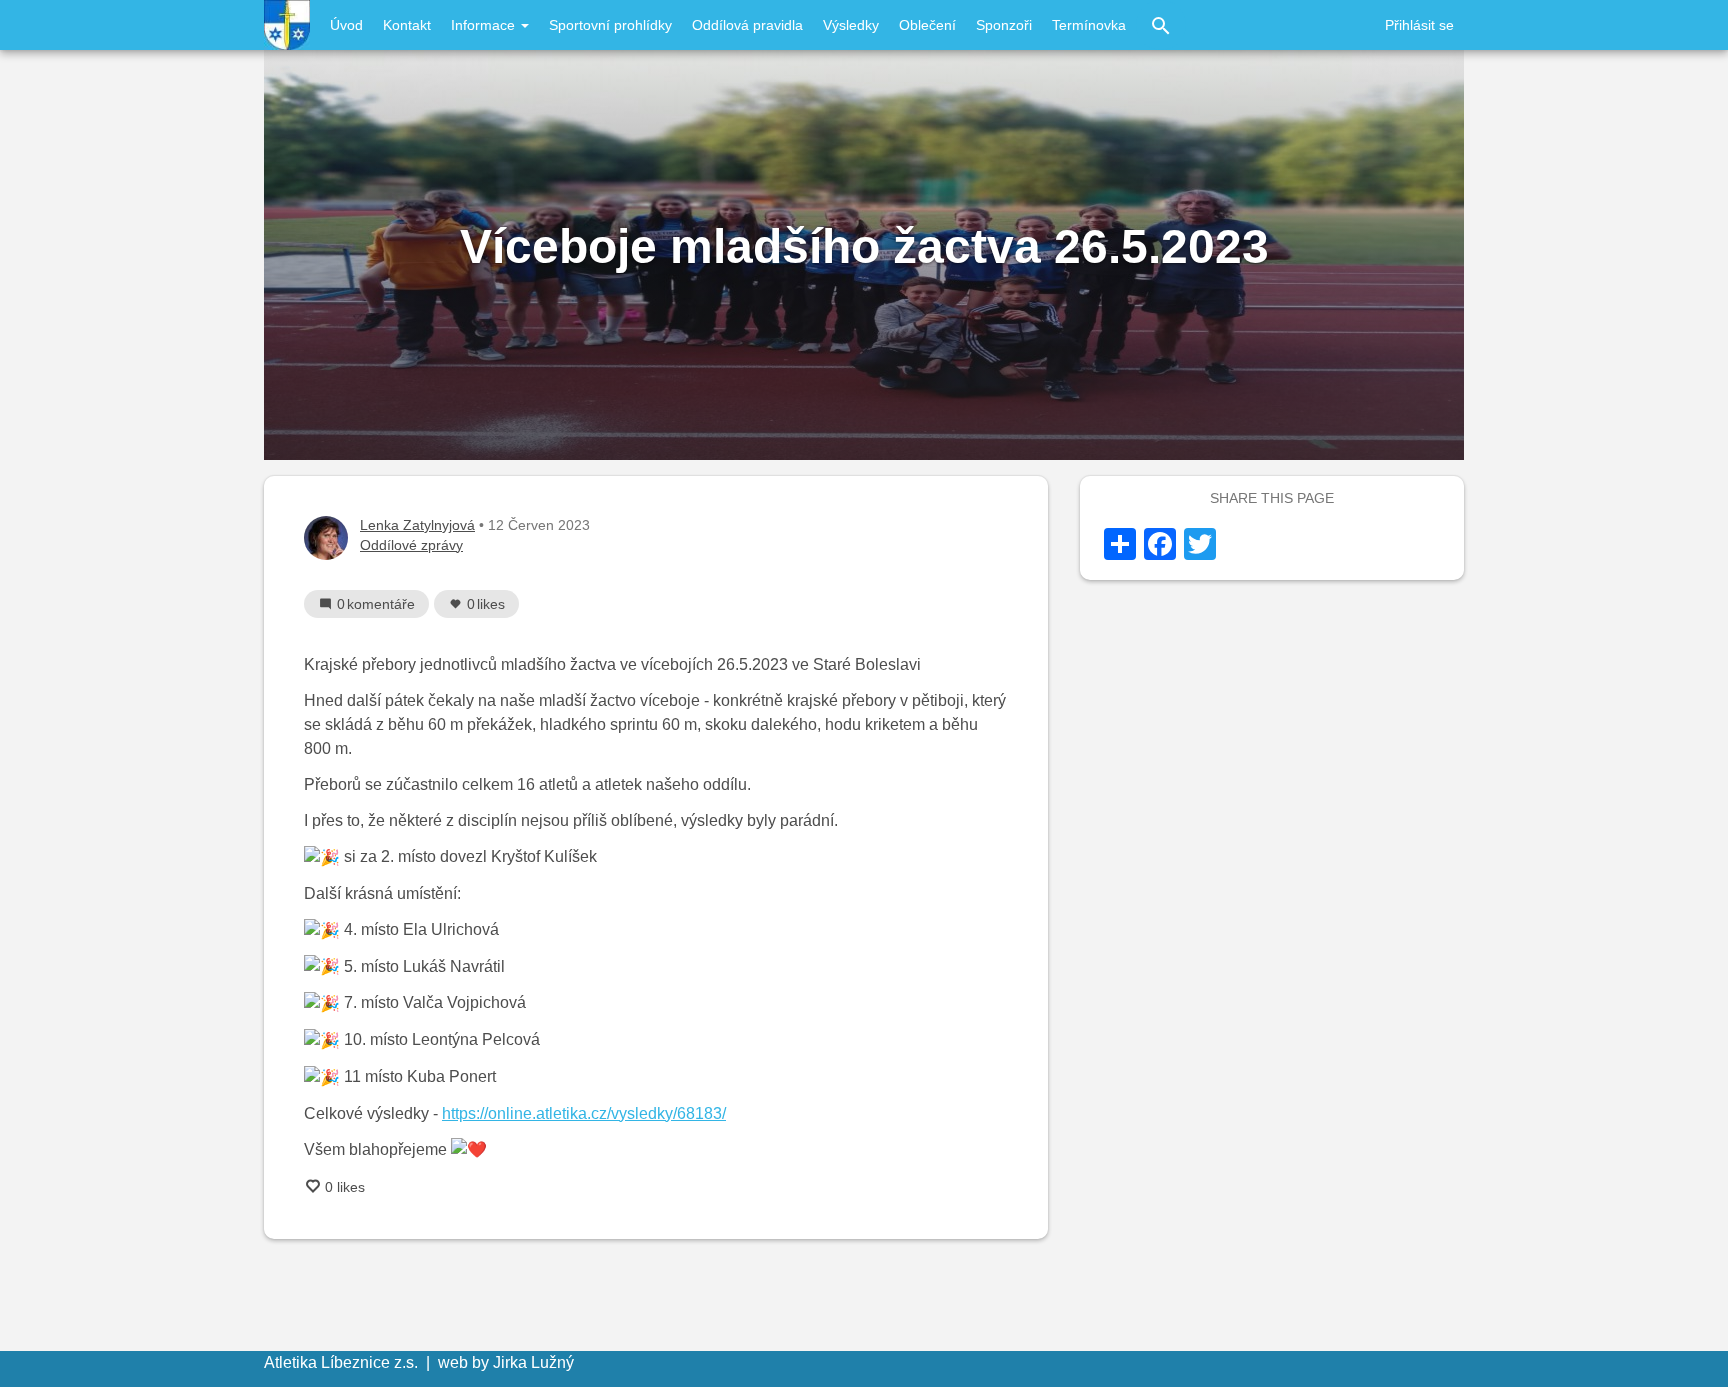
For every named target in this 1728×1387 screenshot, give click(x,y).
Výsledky (851, 25)
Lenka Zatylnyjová (417, 525)
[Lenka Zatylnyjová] (326, 538)
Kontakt (407, 25)
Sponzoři (1004, 25)
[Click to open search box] (1161, 25)
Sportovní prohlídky (610, 25)
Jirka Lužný (533, 1362)
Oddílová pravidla (747, 25)
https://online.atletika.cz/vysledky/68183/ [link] (584, 1113)
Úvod (346, 25)
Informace (485, 25)
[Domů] (287, 25)
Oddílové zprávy (411, 545)
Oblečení (927, 25)
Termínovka (1089, 25)
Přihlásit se (1419, 25)
